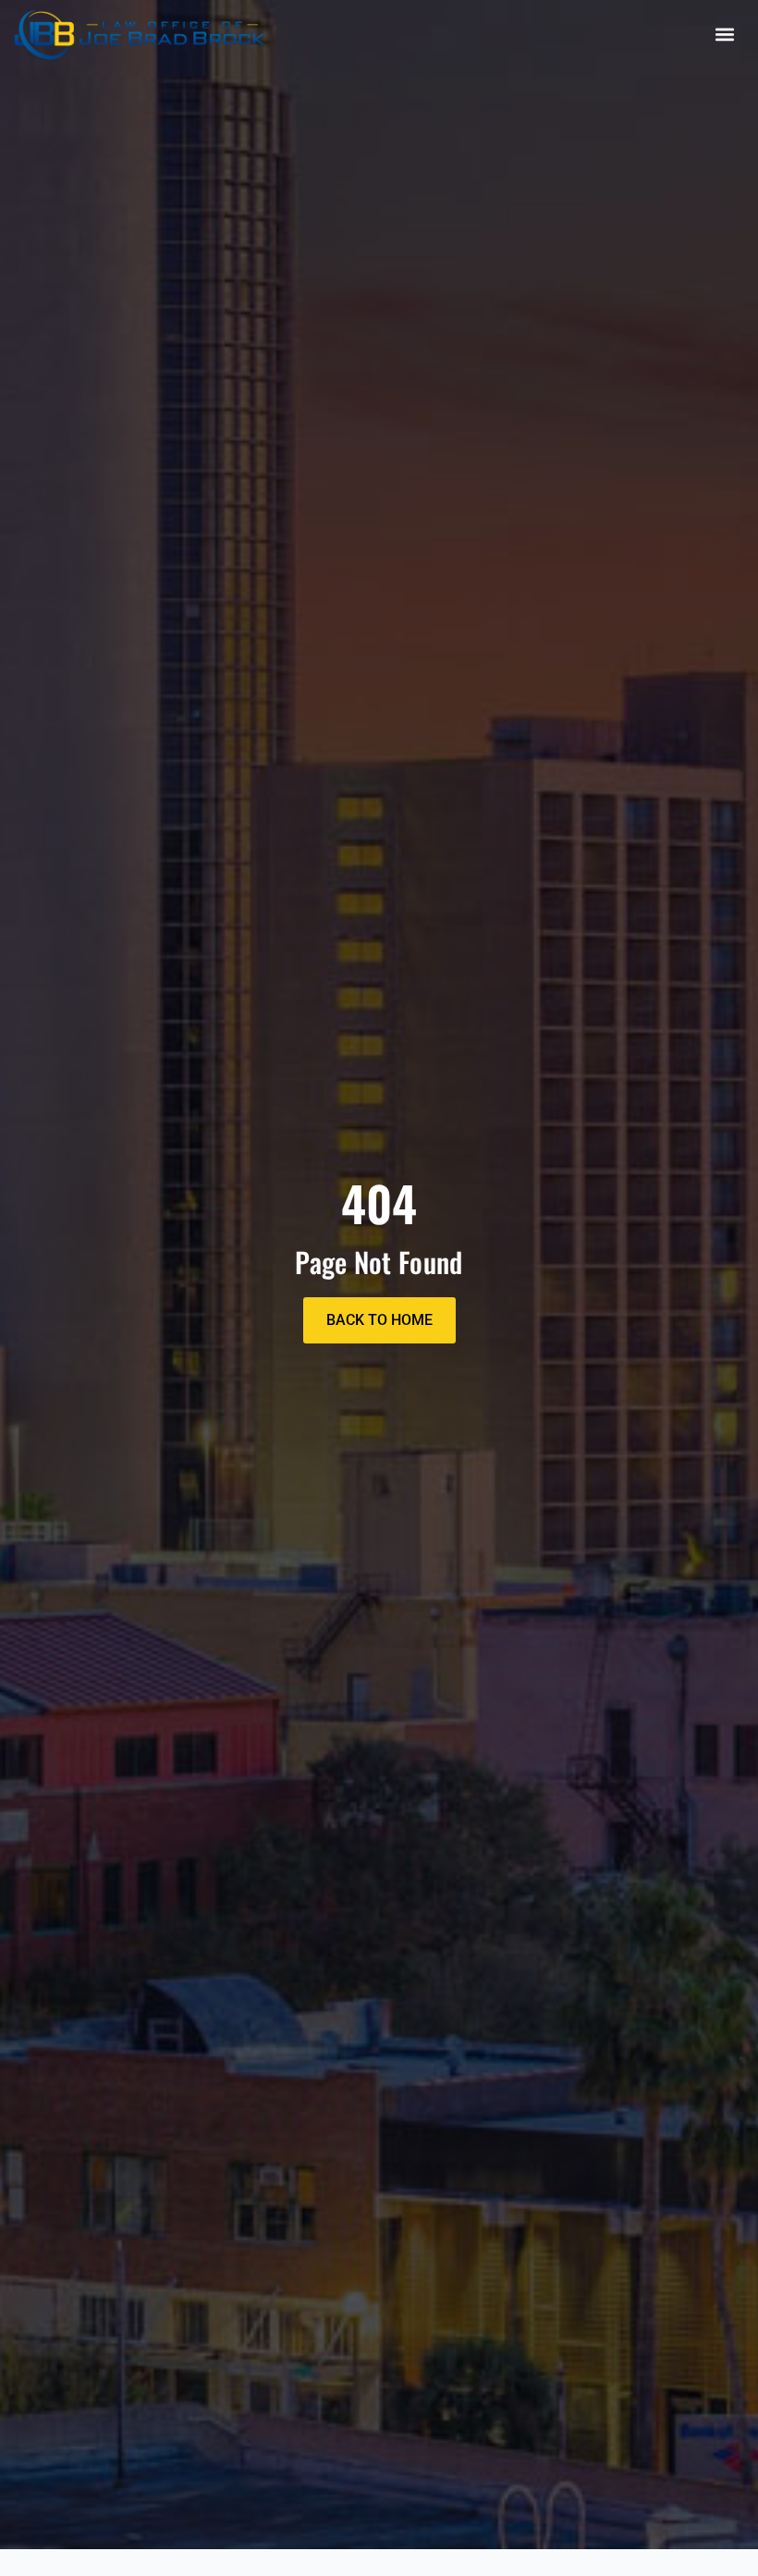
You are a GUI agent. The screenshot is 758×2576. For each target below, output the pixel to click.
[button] (724, 35)
